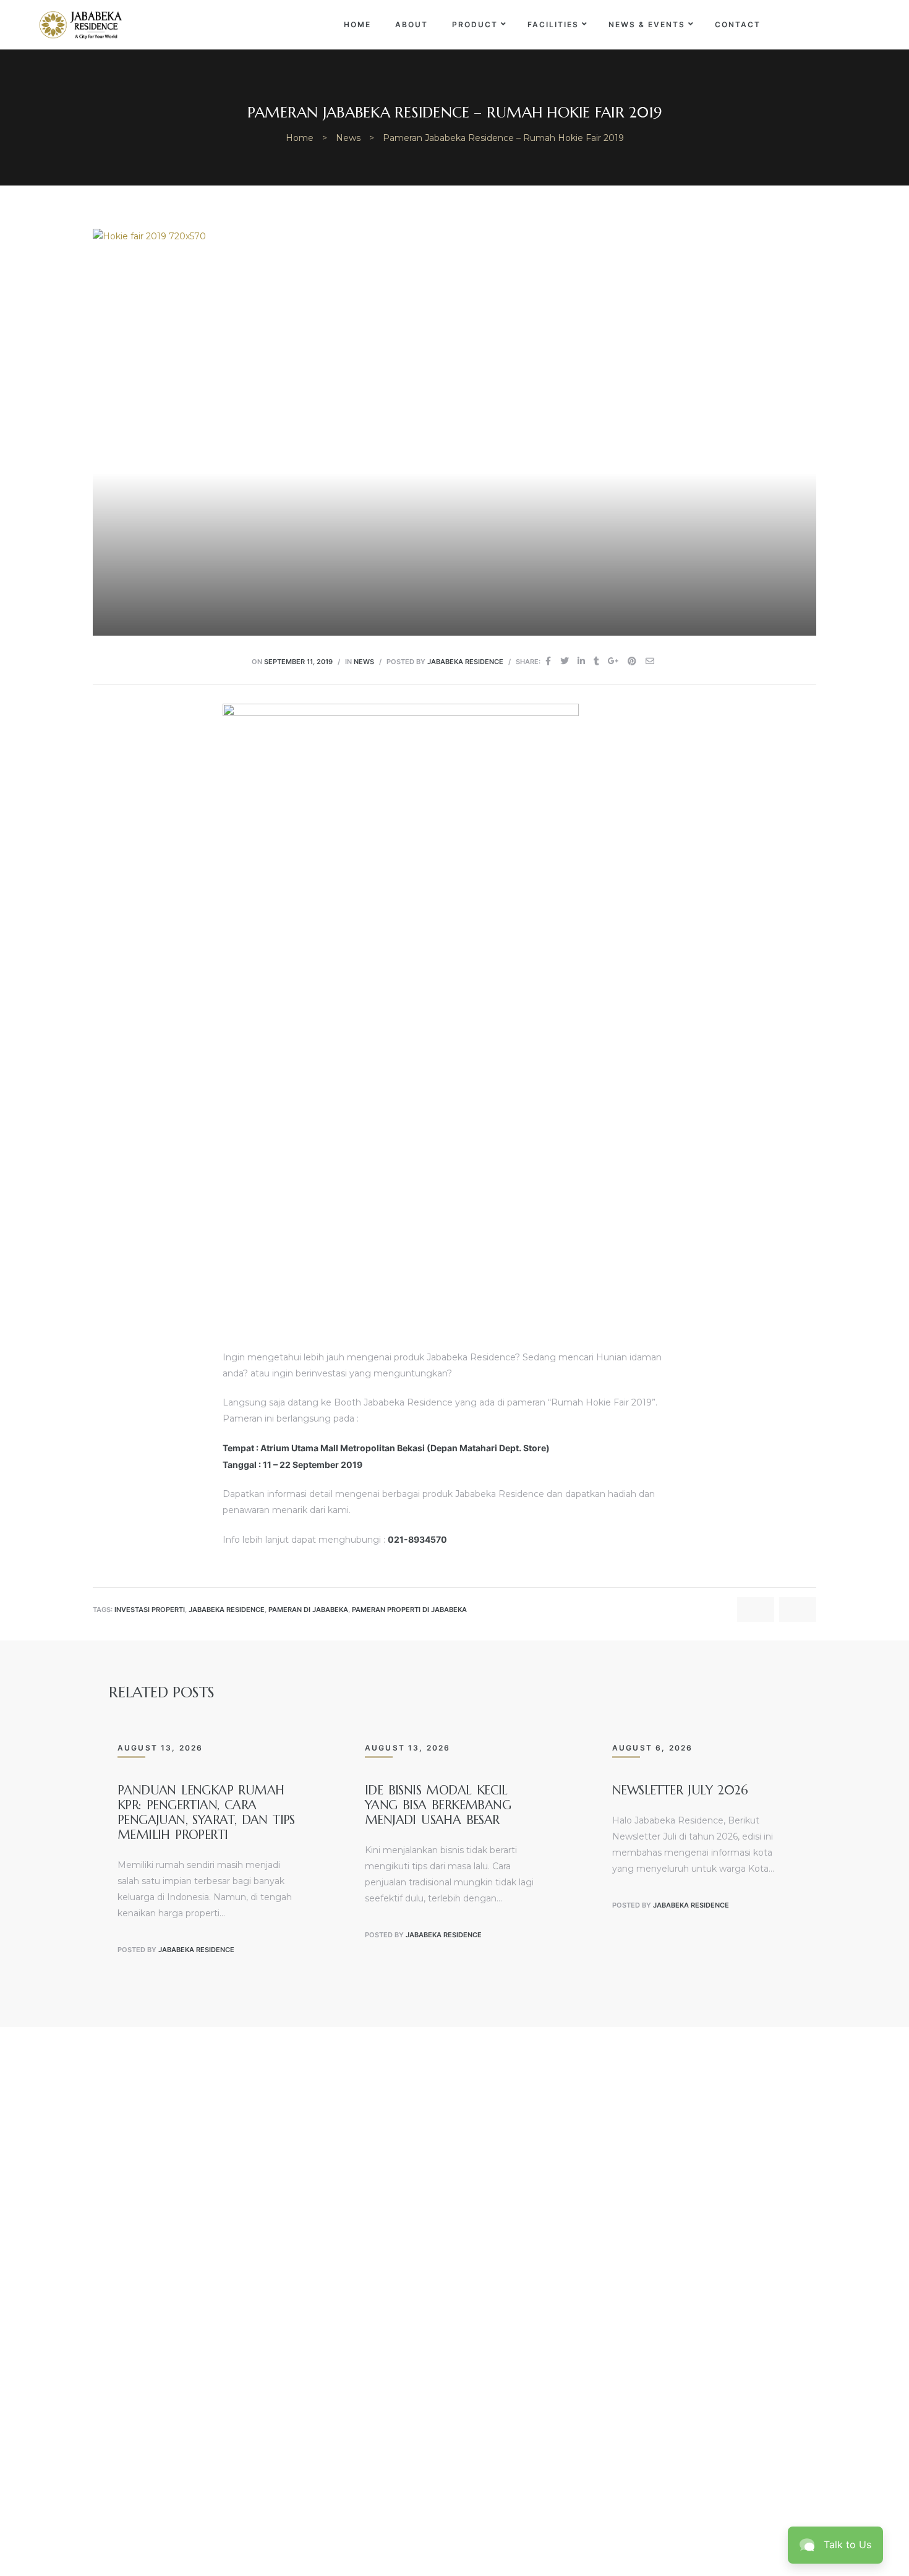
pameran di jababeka (308, 1610)
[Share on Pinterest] (632, 661)
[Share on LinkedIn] (581, 661)
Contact (738, 24)
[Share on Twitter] (565, 661)
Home (357, 24)
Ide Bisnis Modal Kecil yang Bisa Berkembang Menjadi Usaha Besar (438, 1805)
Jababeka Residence (465, 662)
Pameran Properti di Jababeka (409, 1610)
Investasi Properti (150, 1610)
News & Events (647, 24)
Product (475, 24)
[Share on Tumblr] (596, 661)
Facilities (553, 24)
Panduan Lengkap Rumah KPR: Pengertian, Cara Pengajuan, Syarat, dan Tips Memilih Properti (206, 1813)
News (364, 662)
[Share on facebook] (548, 661)
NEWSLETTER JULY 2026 (680, 1790)
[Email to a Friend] (650, 661)
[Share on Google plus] (613, 661)
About (412, 24)
